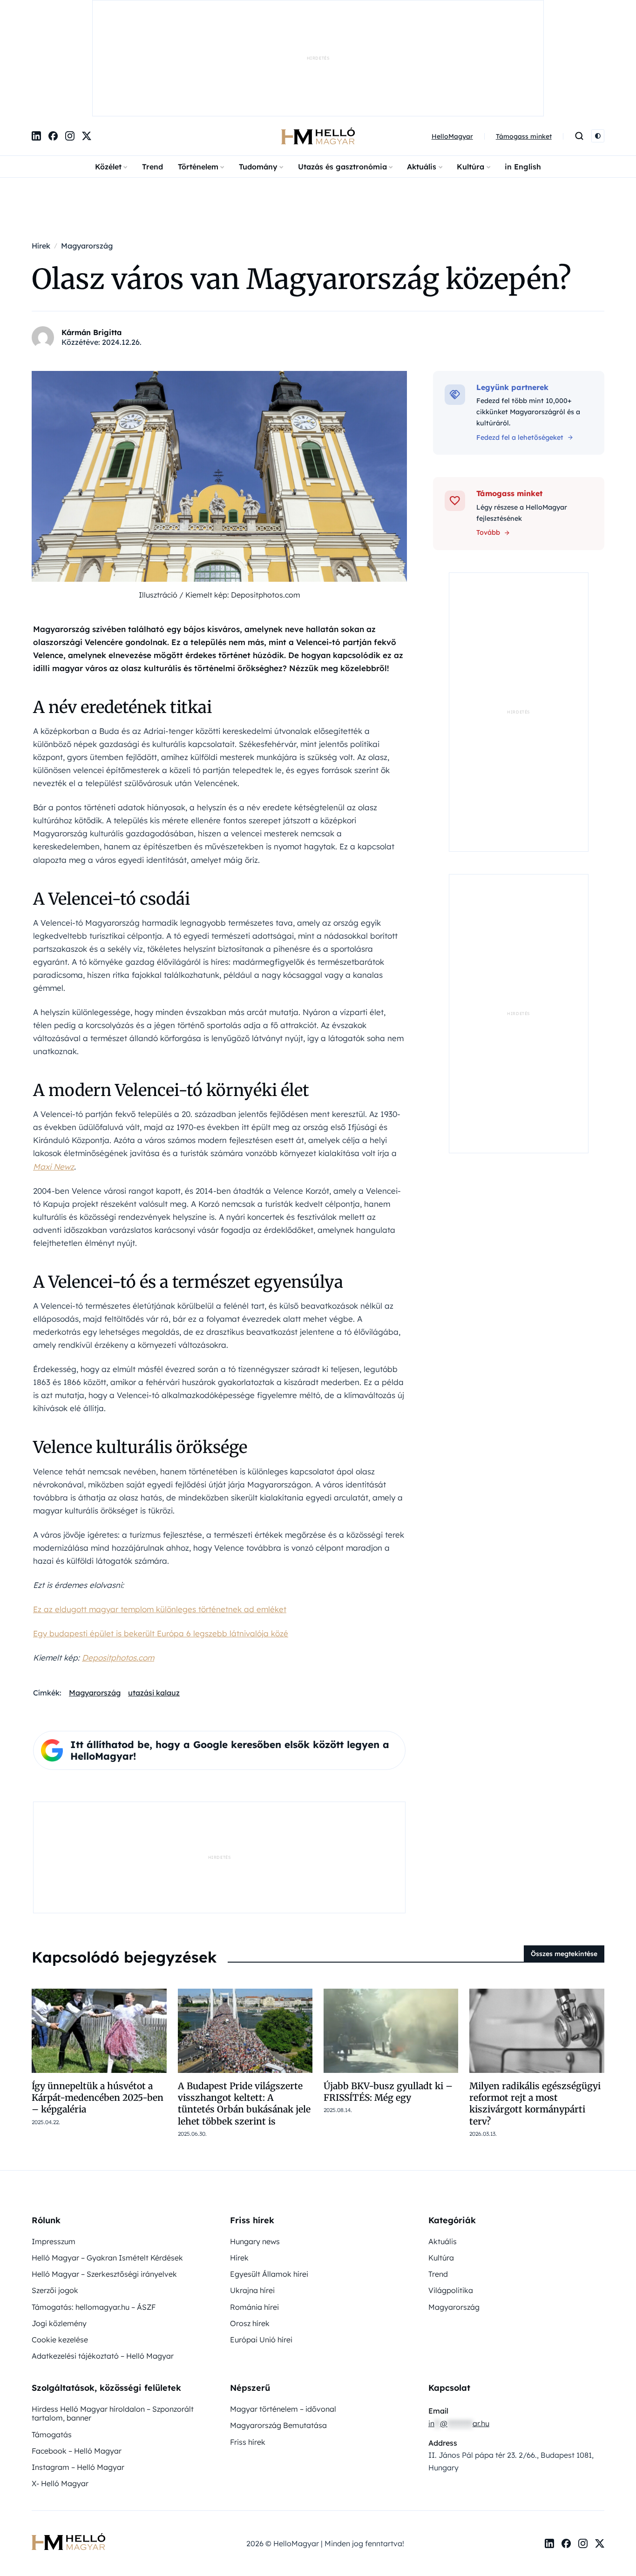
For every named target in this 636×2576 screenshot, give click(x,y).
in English (523, 70)
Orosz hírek (250, 2226)
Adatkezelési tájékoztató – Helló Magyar (103, 2259)
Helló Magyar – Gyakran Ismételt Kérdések (107, 2161)
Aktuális (422, 70)
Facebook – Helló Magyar (77, 2354)
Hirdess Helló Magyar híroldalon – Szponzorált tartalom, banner (113, 2317)
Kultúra (470, 70)
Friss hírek (248, 2345)
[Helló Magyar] (318, 40)
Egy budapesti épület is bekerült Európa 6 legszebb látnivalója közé (161, 1537)
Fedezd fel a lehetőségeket (520, 341)
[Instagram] (70, 40)
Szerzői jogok (55, 2193)
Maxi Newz (54, 1070)
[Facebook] (53, 40)
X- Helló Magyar (60, 2387)
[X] (87, 40)
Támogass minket (524, 40)
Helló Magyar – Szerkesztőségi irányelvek (104, 2177)
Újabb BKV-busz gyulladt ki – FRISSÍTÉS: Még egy (388, 1995)
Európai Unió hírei (261, 2243)
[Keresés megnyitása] (579, 40)
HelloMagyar (452, 40)
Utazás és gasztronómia (342, 70)
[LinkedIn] (36, 40)
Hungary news (255, 2145)
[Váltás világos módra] (598, 40)
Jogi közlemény (59, 2226)
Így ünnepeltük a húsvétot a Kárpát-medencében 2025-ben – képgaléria (98, 2001)
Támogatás (52, 2338)
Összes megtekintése (564, 1857)
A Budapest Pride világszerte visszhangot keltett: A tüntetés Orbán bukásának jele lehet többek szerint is (244, 2007)
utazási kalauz (154, 1596)
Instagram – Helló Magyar (78, 2370)
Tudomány (258, 70)
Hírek (239, 2161)
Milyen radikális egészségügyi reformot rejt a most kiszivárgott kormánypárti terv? (535, 2007)
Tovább (488, 436)
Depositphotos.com (118, 1561)
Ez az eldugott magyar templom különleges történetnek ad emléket (160, 1512)
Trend (152, 70)
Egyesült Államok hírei (269, 2177)
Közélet (108, 70)
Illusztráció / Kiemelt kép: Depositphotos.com (220, 498)
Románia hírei (254, 2210)
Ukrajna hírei (252, 2193)
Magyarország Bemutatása (278, 2328)
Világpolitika (451, 2193)
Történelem (198, 70)
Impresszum (54, 2145)
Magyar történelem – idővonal (283, 2312)
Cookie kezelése (60, 2243)
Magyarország (95, 1596)
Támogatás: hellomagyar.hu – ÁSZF (94, 2210)
